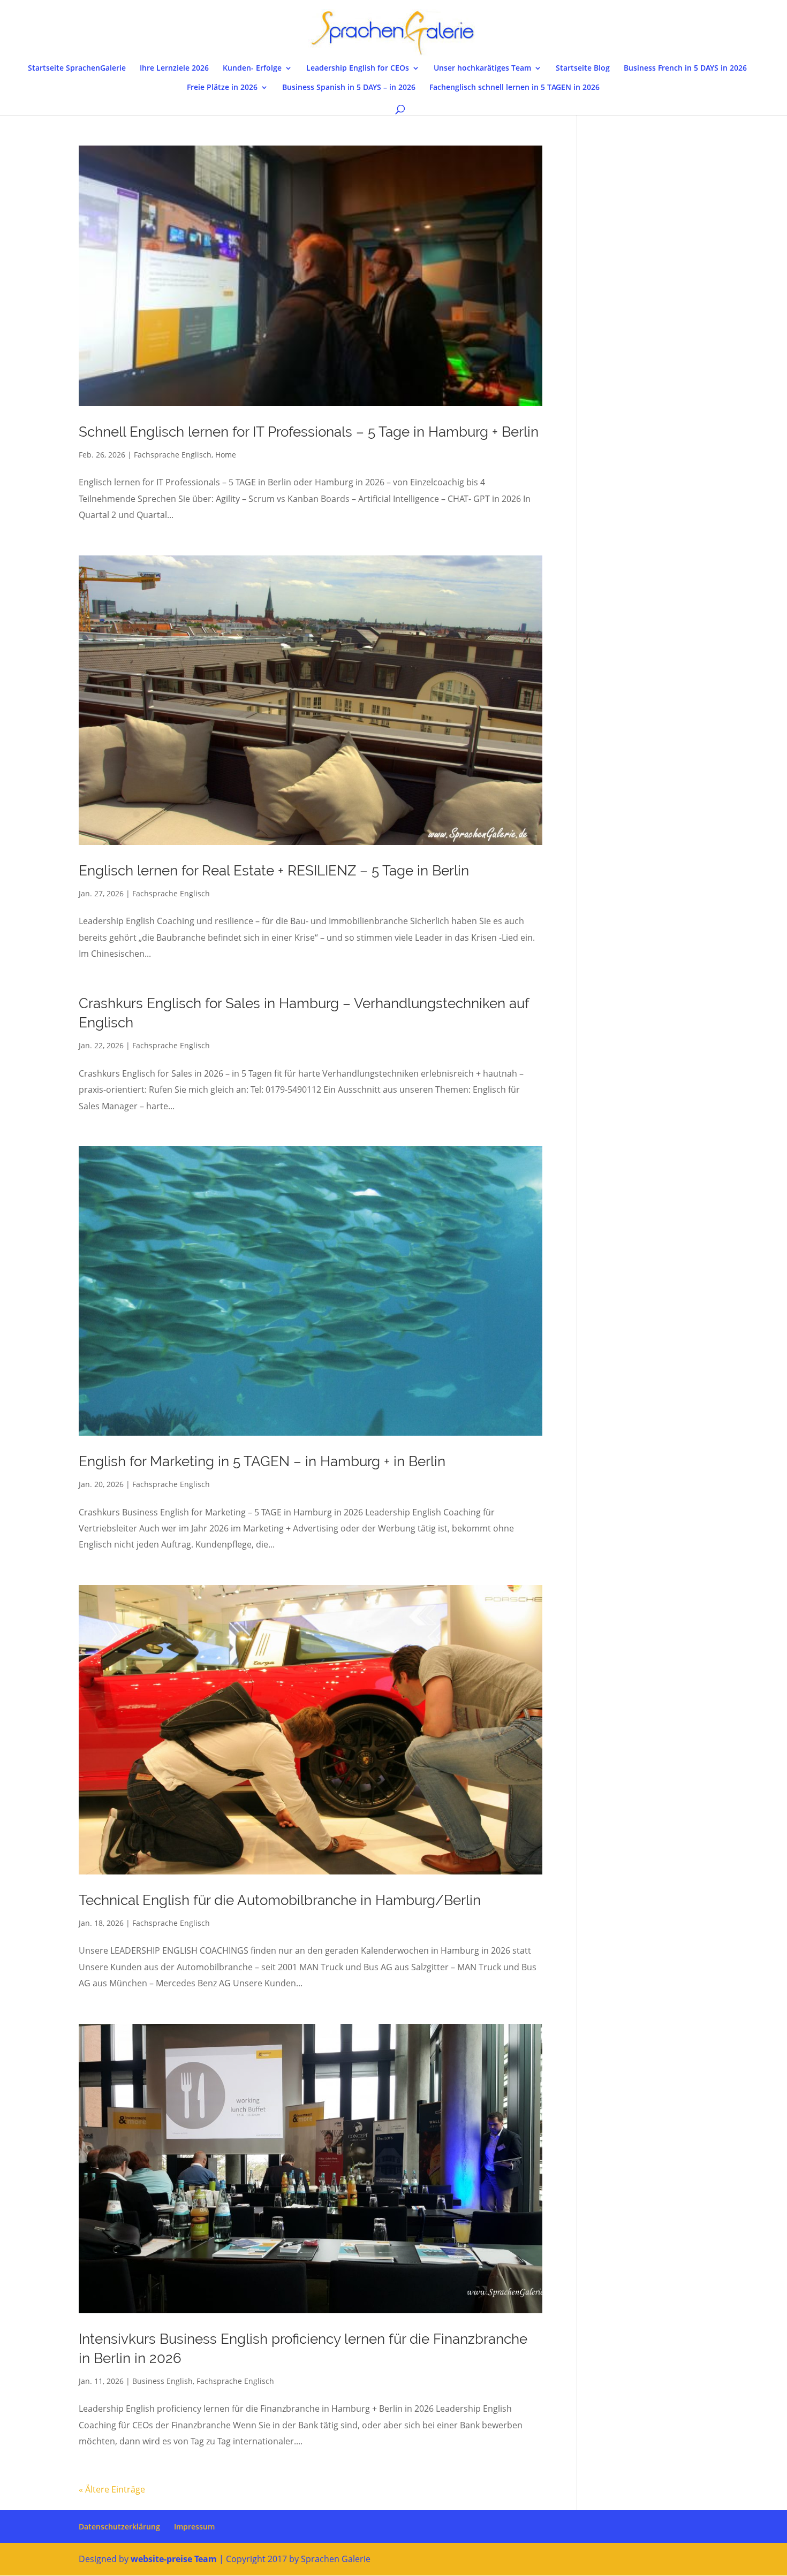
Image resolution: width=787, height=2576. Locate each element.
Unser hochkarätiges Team (482, 68)
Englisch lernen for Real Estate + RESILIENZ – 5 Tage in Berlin (274, 871)
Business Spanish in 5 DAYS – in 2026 (349, 88)
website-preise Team (174, 2559)
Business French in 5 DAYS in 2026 (685, 68)
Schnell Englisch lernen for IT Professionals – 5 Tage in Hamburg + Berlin (309, 432)
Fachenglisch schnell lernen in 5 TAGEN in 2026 (514, 88)
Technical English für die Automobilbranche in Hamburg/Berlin (280, 1900)
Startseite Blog (583, 68)
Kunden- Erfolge (252, 68)
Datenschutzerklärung (119, 2527)
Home (226, 455)
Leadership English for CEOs (358, 68)
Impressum (194, 2527)
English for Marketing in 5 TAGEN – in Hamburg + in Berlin (262, 1461)
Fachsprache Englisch (173, 455)
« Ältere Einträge (112, 2489)
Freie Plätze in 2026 (222, 88)
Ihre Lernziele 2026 (174, 68)
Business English (162, 2381)
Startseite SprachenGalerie (77, 68)
